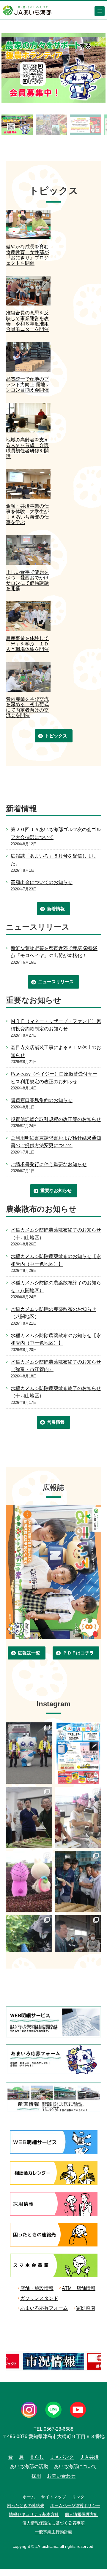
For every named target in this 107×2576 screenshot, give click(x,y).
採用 (36, 2476)
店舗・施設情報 (37, 2288)
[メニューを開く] (100, 11)
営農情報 (56, 1422)
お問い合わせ (61, 2476)
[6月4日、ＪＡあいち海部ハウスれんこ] (78, 1881)
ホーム (29, 2497)
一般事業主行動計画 (53, 2532)
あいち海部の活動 (29, 2466)
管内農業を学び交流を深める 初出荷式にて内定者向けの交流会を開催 (27, 707)
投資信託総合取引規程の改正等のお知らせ (56, 1119)
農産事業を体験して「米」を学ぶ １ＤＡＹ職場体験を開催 (27, 644)
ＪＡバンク (62, 2457)
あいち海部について (75, 2466)
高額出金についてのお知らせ (42, 882)
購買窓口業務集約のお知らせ (42, 1100)
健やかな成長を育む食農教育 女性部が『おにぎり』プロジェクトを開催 (27, 255)
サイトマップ (53, 2497)
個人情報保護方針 (81, 2514)
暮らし (37, 2457)
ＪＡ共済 (89, 2457)
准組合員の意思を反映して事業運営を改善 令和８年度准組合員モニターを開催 (27, 321)
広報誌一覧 (29, 1653)
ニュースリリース (56, 982)
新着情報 (56, 909)
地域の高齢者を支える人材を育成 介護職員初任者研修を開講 (27, 448)
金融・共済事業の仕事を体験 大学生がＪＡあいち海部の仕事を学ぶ (27, 514)
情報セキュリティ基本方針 (34, 2514)
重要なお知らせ (56, 1190)
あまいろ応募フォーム (44, 2308)
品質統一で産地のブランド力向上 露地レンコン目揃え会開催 (28, 384)
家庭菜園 (86, 2308)
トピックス (56, 736)
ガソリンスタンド (39, 2298)
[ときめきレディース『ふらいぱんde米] (78, 1817)
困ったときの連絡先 (26, 2505)
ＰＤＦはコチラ (78, 1653)
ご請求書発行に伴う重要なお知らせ (49, 1164)
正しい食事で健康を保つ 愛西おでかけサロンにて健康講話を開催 (27, 580)
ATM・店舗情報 (79, 2288)
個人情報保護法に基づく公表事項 (53, 2523)
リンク (78, 2497)
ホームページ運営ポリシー (75, 2505)
